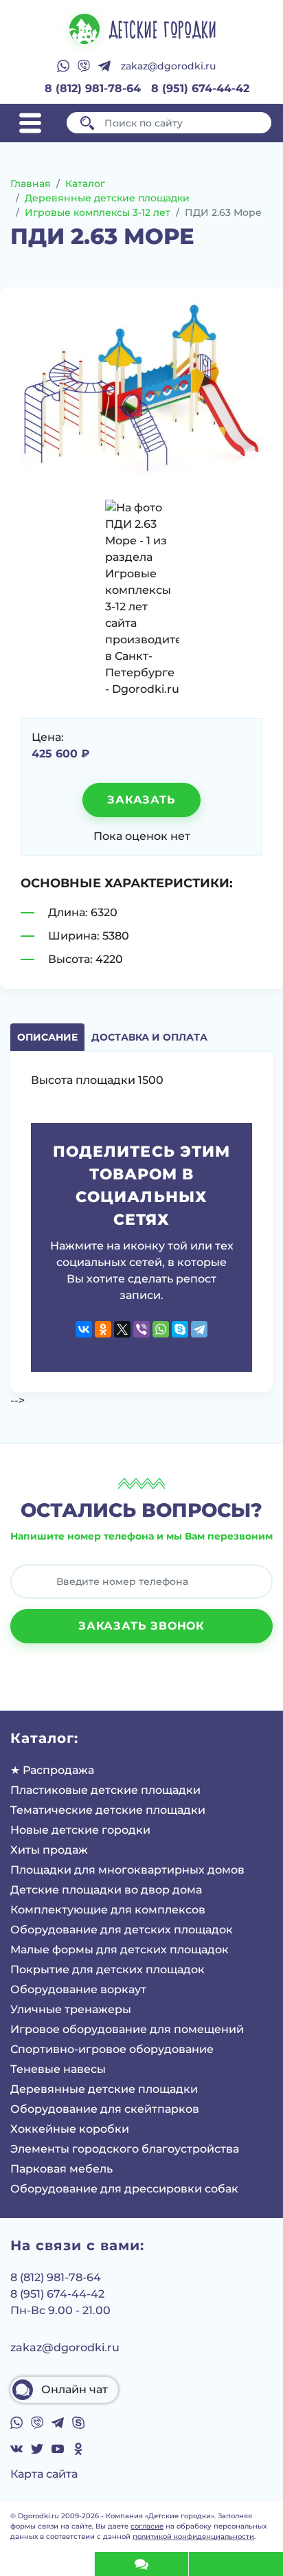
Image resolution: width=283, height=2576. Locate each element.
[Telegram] (199, 1329)
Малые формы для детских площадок (120, 1950)
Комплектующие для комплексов (108, 1910)
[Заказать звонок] (236, 2564)
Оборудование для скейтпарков (105, 2109)
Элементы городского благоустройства (125, 2149)
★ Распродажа (52, 1770)
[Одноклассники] (103, 1329)
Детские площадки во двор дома (106, 1890)
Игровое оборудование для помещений (127, 2029)
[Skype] (180, 1329)
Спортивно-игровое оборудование (112, 2049)
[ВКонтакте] (84, 1329)
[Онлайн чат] (141, 2564)
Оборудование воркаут (78, 1989)
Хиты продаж (49, 1850)
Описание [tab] (47, 1037)
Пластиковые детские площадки (105, 1790)
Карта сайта (44, 2474)
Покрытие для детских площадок (107, 1969)
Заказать (141, 800)
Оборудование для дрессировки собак (124, 2189)
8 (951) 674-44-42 (200, 88)
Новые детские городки (80, 1830)
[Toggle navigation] (30, 123)
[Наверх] (47, 2564)
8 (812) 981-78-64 (93, 88)
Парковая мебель (61, 2169)
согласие (147, 2526)
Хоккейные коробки (70, 2129)
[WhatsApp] (161, 1329)
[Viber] (141, 1329)
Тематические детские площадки (108, 1810)
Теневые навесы (58, 2069)
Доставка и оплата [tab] (149, 1037)
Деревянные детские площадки (104, 2089)
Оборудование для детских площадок (122, 1930)
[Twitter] (122, 1329)
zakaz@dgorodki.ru (168, 66)
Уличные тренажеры (71, 2009)
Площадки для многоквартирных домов (127, 1870)
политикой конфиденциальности (193, 2536)
